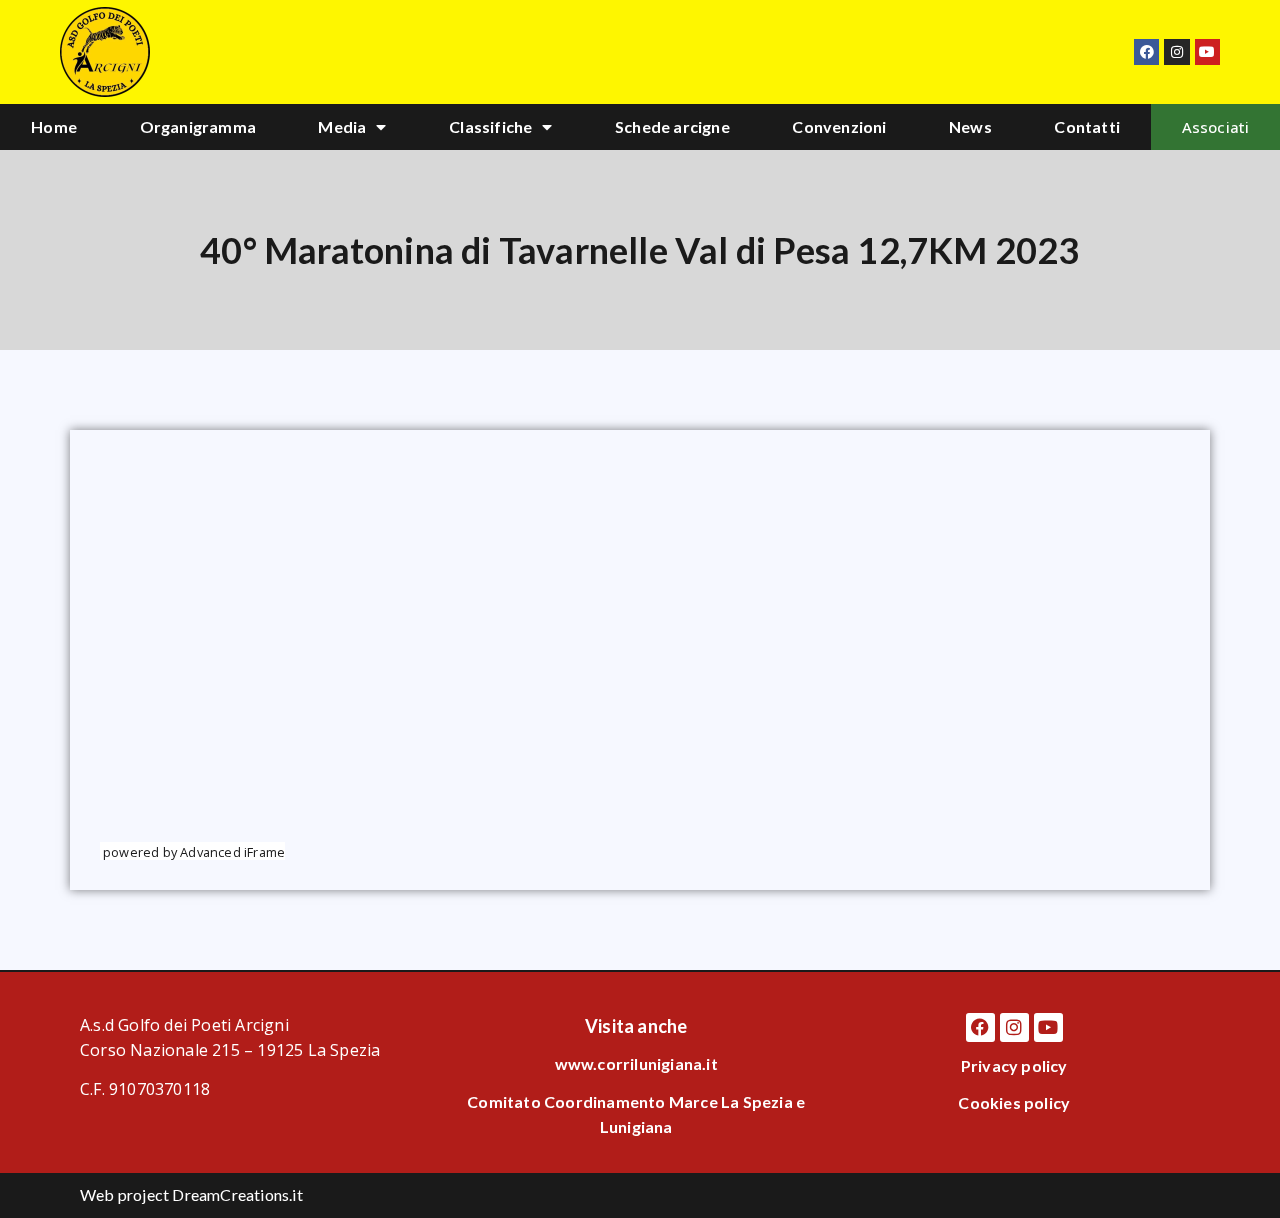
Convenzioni (839, 126)
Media (342, 126)
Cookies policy (1014, 1102)
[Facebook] (1146, 51)
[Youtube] (1207, 51)
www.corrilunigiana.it (636, 1063)
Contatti (1087, 126)
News (970, 126)
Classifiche (490, 126)
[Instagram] (1176, 51)
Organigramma (198, 126)
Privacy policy (1014, 1065)
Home (54, 126)
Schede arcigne (672, 126)
